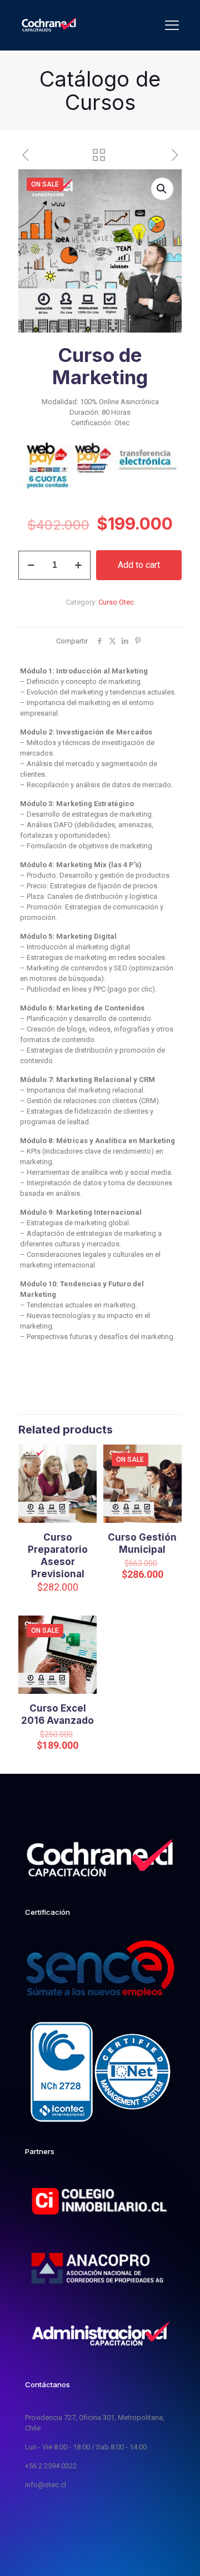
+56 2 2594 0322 (51, 2466)
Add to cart (139, 565)
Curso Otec (116, 602)
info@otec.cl (46, 2485)
